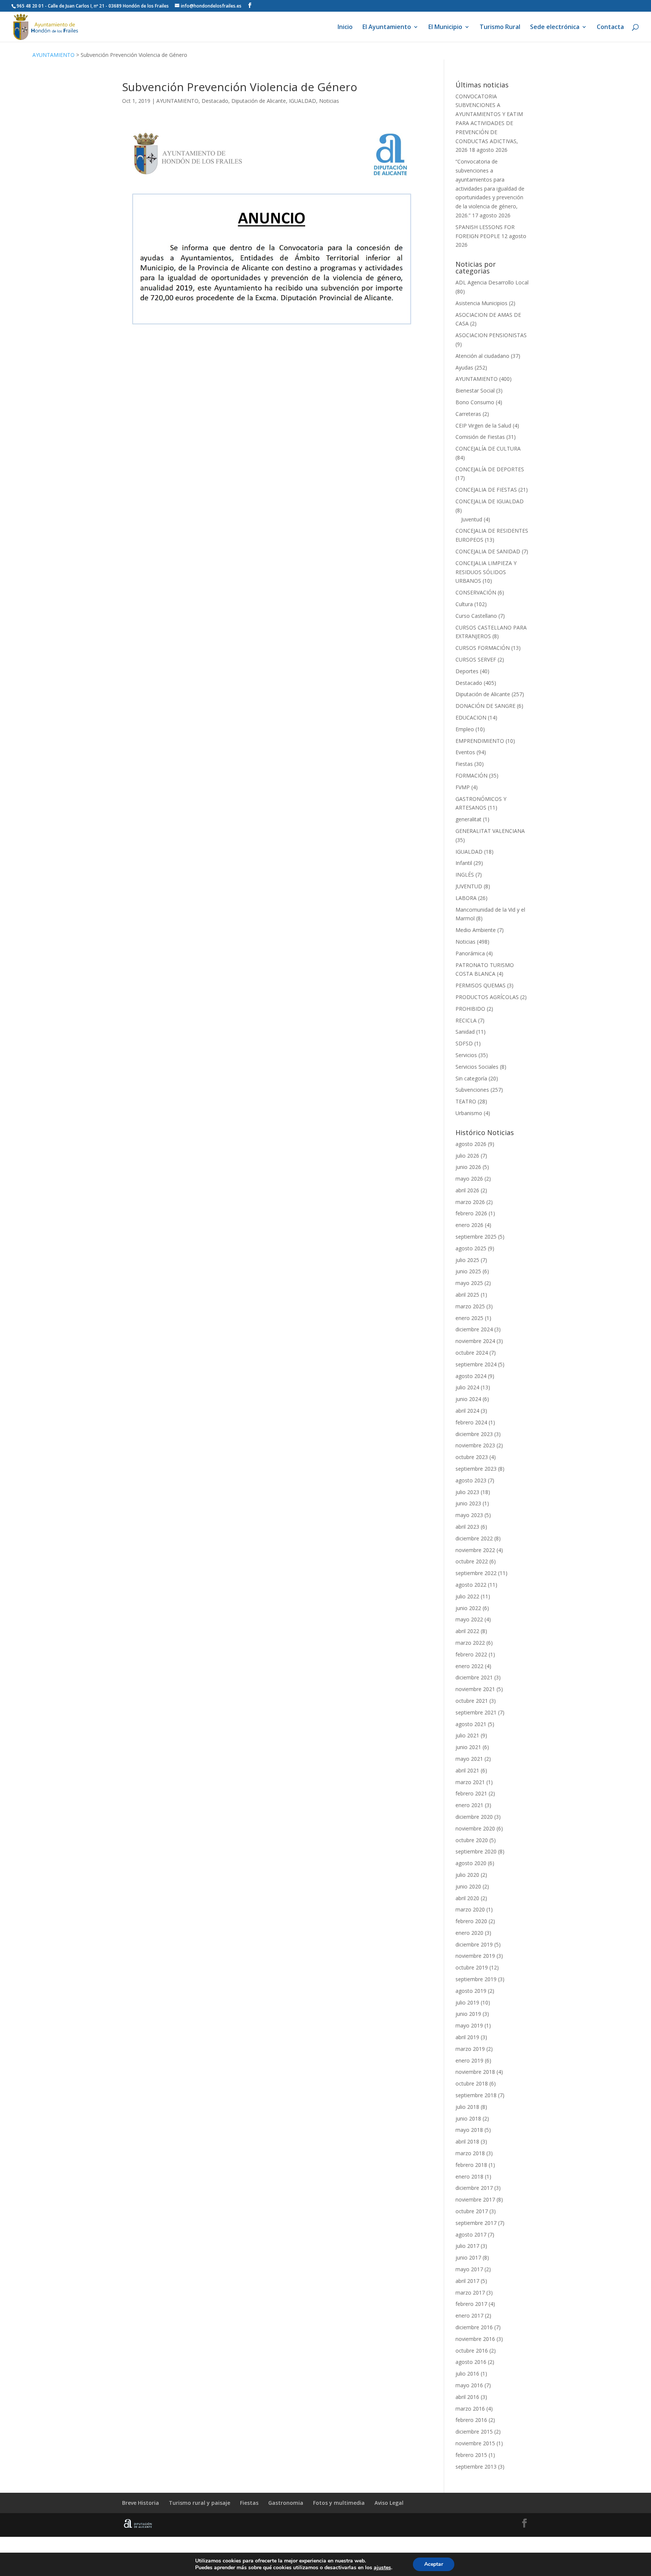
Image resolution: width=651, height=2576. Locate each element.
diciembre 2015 (474, 2432)
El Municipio (445, 28)
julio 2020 (467, 1875)
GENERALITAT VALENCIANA (490, 831)
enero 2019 (469, 2060)
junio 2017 (468, 2257)
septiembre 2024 (476, 1364)
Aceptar (434, 2564)
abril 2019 (467, 2037)
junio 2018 (468, 2118)
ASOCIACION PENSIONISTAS (491, 335)
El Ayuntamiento (387, 28)
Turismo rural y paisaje (199, 2503)
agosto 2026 (471, 1144)
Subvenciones (472, 1090)
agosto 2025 (471, 1248)
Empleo (465, 729)
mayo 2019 (469, 2025)
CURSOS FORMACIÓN (483, 648)
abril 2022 (467, 1631)
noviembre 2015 (475, 2443)
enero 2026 (469, 1225)
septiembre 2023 (476, 1469)
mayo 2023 (469, 1515)
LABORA (466, 898)
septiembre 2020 (476, 1851)
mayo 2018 (469, 2130)
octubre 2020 (472, 1840)
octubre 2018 (472, 2083)
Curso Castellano (476, 616)
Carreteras (468, 414)
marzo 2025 (470, 1306)
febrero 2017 (471, 2304)
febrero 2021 (471, 1793)
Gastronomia (286, 2503)
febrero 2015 (471, 2455)
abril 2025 (467, 1295)
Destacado (215, 101)
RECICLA (466, 1020)
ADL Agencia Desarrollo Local (492, 282)
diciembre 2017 (474, 2188)
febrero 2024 (471, 1422)
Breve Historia (141, 2503)
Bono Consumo (475, 402)
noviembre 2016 (475, 2339)
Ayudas (464, 367)
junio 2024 (468, 1399)
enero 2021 (469, 1805)
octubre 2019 (472, 1967)
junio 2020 (468, 1886)
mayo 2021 (469, 1759)
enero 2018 (469, 2176)
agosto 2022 (471, 1585)
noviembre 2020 (475, 1828)
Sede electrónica (555, 28)
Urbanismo (469, 1113)
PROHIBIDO (470, 1009)
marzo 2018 (470, 2153)
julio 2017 (467, 2246)
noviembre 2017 (475, 2199)
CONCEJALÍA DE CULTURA (488, 448)
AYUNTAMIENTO (53, 55)
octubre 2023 (472, 1457)
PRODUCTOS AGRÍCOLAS (487, 997)
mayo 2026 (469, 1179)
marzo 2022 (470, 1643)
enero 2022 (469, 1666)
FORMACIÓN (471, 775)
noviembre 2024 (475, 1341)
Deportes (467, 671)
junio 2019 (468, 2014)
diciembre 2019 (474, 1944)
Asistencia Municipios (481, 303)
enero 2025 (469, 1318)
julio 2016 (467, 2374)
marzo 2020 (470, 1909)
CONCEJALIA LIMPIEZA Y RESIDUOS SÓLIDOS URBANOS (486, 572)
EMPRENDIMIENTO (480, 741)
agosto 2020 (471, 1863)
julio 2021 (467, 1735)
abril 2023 (467, 1527)
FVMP (463, 787)
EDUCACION (471, 717)
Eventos (465, 752)
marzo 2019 (470, 2049)
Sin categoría (471, 1078)
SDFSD (464, 1043)
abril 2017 (467, 2281)
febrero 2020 (471, 1921)
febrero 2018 (471, 2165)
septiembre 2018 (476, 2095)
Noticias (329, 101)
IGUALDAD (303, 101)
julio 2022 (467, 1596)
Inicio (345, 28)
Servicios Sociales (477, 1067)
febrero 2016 (471, 2420)
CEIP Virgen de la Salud (483, 426)
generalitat (468, 819)
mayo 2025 (469, 1283)
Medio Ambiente (476, 930)
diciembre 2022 (474, 1538)
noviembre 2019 (475, 1956)
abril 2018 (467, 2141)
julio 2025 (467, 1260)
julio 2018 (467, 2107)
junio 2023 (468, 1503)
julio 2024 (467, 1387)
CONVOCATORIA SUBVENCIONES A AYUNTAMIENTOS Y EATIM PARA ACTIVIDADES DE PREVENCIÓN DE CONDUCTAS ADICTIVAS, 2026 (489, 123)
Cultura (464, 604)
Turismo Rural (500, 28)
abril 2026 (467, 1190)
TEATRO (466, 1101)
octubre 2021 (472, 1701)
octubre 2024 (472, 1353)
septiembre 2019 (476, 1979)
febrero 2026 (471, 1213)
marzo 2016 (470, 2409)
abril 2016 (467, 2397)
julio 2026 (467, 1156)
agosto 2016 (471, 2362)
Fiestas (464, 764)
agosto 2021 (471, 1724)
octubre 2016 (472, 2351)
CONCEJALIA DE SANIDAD (488, 551)
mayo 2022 (469, 1619)
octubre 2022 (472, 1561)
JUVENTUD (469, 886)
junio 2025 (468, 1271)
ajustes (382, 2568)
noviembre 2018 (475, 2072)
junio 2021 (468, 1747)
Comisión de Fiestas (480, 437)
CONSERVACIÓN (476, 592)
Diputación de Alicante (259, 101)
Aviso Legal (389, 2503)
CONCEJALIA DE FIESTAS (486, 490)
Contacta (610, 28)
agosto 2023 (471, 1480)
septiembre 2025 (476, 1237)
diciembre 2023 (474, 1434)
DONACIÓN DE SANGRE (485, 706)
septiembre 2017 (476, 2223)
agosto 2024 (471, 1376)
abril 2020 (467, 1898)
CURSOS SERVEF (476, 659)
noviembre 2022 (475, 1550)
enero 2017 (469, 2315)
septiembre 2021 (476, 1712)
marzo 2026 (470, 1202)
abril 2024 (467, 1411)
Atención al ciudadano (482, 356)
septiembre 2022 (476, 1573)
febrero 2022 (471, 1654)
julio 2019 (467, 2002)
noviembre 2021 (475, 1689)
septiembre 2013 (476, 2467)
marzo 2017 (470, 2293)
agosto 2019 (471, 1991)
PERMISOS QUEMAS (481, 985)
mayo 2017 (469, 2269)
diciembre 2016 (474, 2327)
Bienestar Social (475, 390)
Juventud (472, 519)
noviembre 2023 (475, 1445)
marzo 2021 (470, 1782)
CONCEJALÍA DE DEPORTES (490, 469)
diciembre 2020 (474, 1817)
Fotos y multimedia (339, 2503)
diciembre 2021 (474, 1677)
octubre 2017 (472, 2211)
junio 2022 (468, 1608)
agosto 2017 (471, 2235)
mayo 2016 (469, 2385)
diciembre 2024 (474, 1329)
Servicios (466, 1055)
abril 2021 (467, 1770)
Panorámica (470, 953)
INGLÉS (465, 875)
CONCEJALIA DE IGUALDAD (490, 501)
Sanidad (465, 1032)
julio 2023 (467, 1492)
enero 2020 (469, 1933)
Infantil (464, 863)
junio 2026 (468, 1167)
